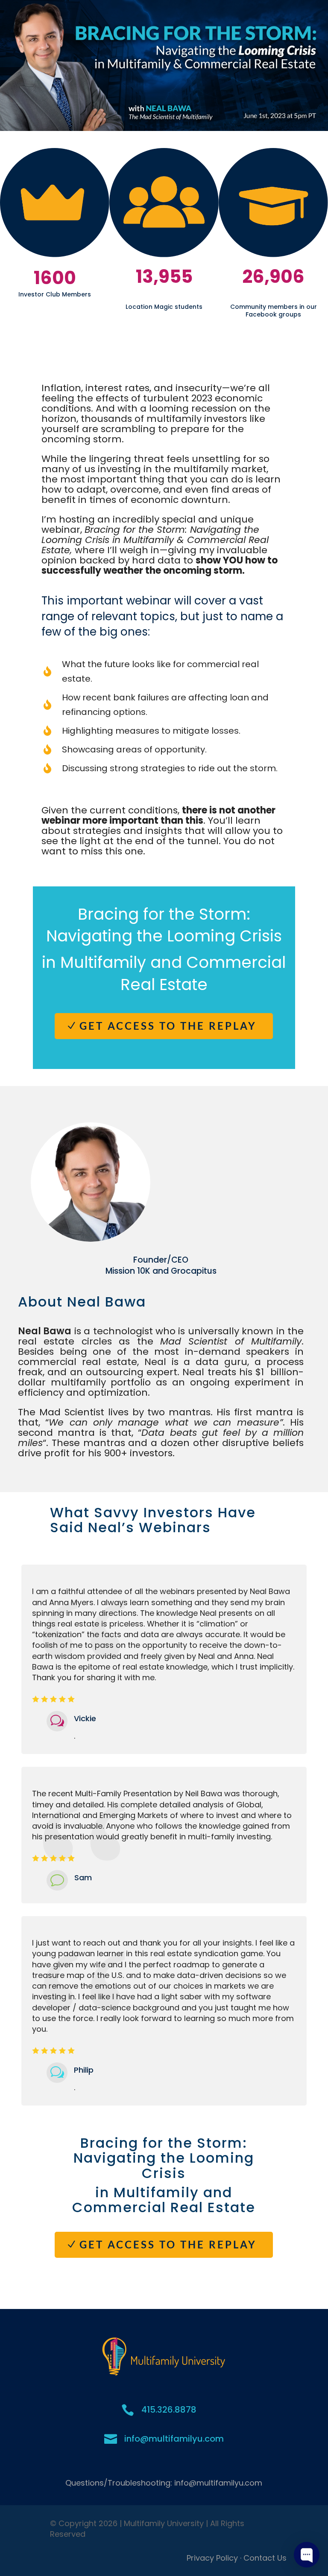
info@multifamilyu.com (174, 2439)
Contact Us (265, 2558)
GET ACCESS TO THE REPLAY (168, 1026)
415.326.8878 (169, 2410)
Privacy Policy (212, 2558)
